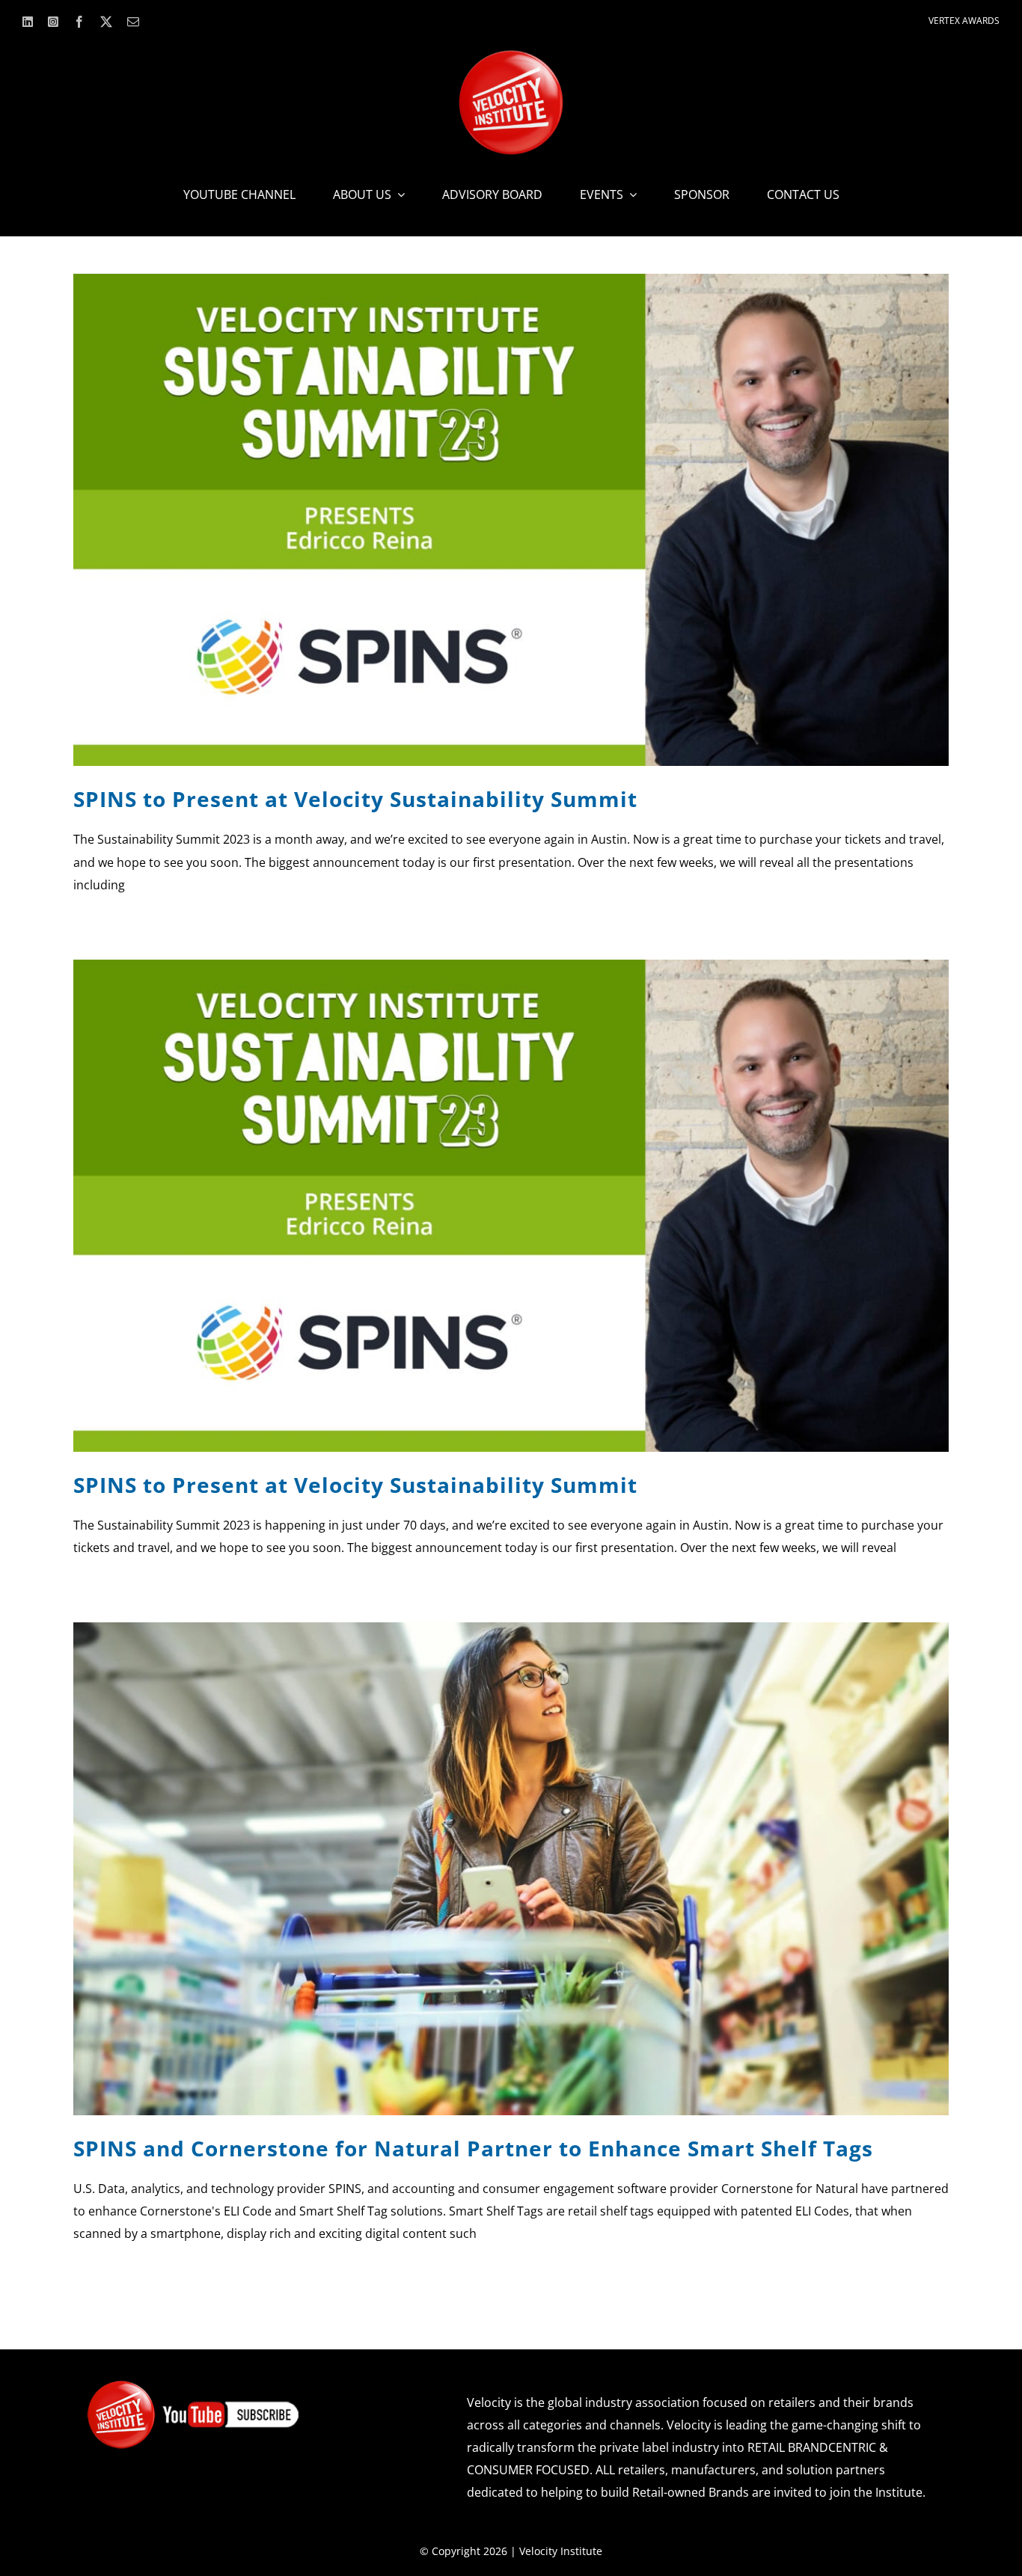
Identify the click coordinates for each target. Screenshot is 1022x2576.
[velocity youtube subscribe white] (193, 2385)
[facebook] (79, 22)
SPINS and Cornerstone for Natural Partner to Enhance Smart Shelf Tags (473, 2148)
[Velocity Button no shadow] (511, 56)
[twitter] (106, 22)
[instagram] (53, 22)
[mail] (133, 22)
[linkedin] (28, 22)
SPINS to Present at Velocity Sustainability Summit (355, 799)
